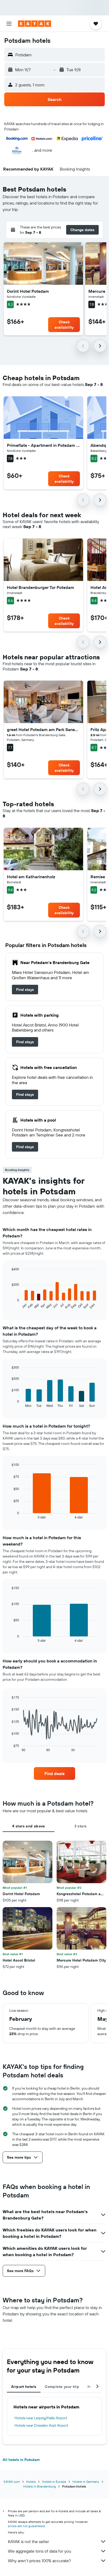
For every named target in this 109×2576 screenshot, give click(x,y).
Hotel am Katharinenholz (31, 877)
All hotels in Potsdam (21, 2460)
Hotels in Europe (54, 2482)
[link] (25, 990)
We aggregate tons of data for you (40, 2551)
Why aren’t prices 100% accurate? (39, 2561)
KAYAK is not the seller (28, 2541)
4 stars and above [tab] (28, 1826)
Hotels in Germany (86, 2482)
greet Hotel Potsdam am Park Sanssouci (43, 729)
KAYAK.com (12, 2482)
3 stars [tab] (81, 1826)
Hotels (31, 2482)
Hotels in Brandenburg (40, 2486)
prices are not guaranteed (26, 2526)
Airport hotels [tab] (24, 2387)
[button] (9, 24)
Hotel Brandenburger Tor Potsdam (40, 587)
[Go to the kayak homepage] (35, 24)
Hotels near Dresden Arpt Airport (41, 2425)
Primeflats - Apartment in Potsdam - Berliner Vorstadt (43, 445)
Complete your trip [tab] (62, 2387)
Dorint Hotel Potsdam (28, 291)
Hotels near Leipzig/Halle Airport (41, 2418)
